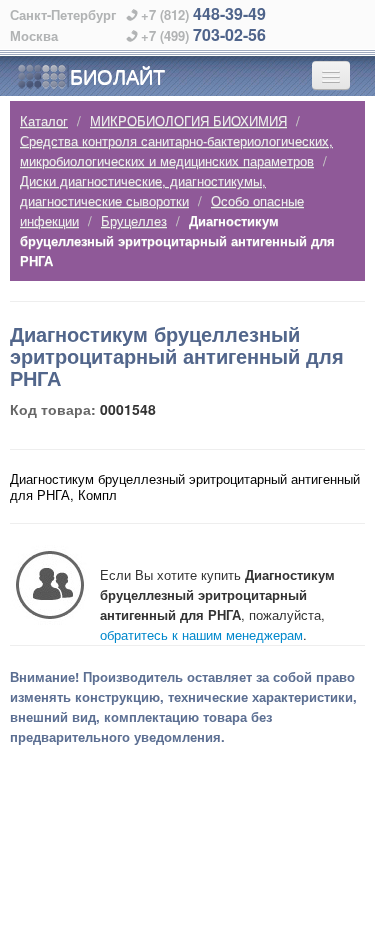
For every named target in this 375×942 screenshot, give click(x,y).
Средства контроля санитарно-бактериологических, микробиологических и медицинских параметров (176, 150)
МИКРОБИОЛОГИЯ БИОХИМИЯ (188, 120)
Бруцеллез (134, 220)
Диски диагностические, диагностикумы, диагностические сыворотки (143, 190)
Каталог (44, 120)
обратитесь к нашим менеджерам (201, 634)
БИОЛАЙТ (117, 75)
